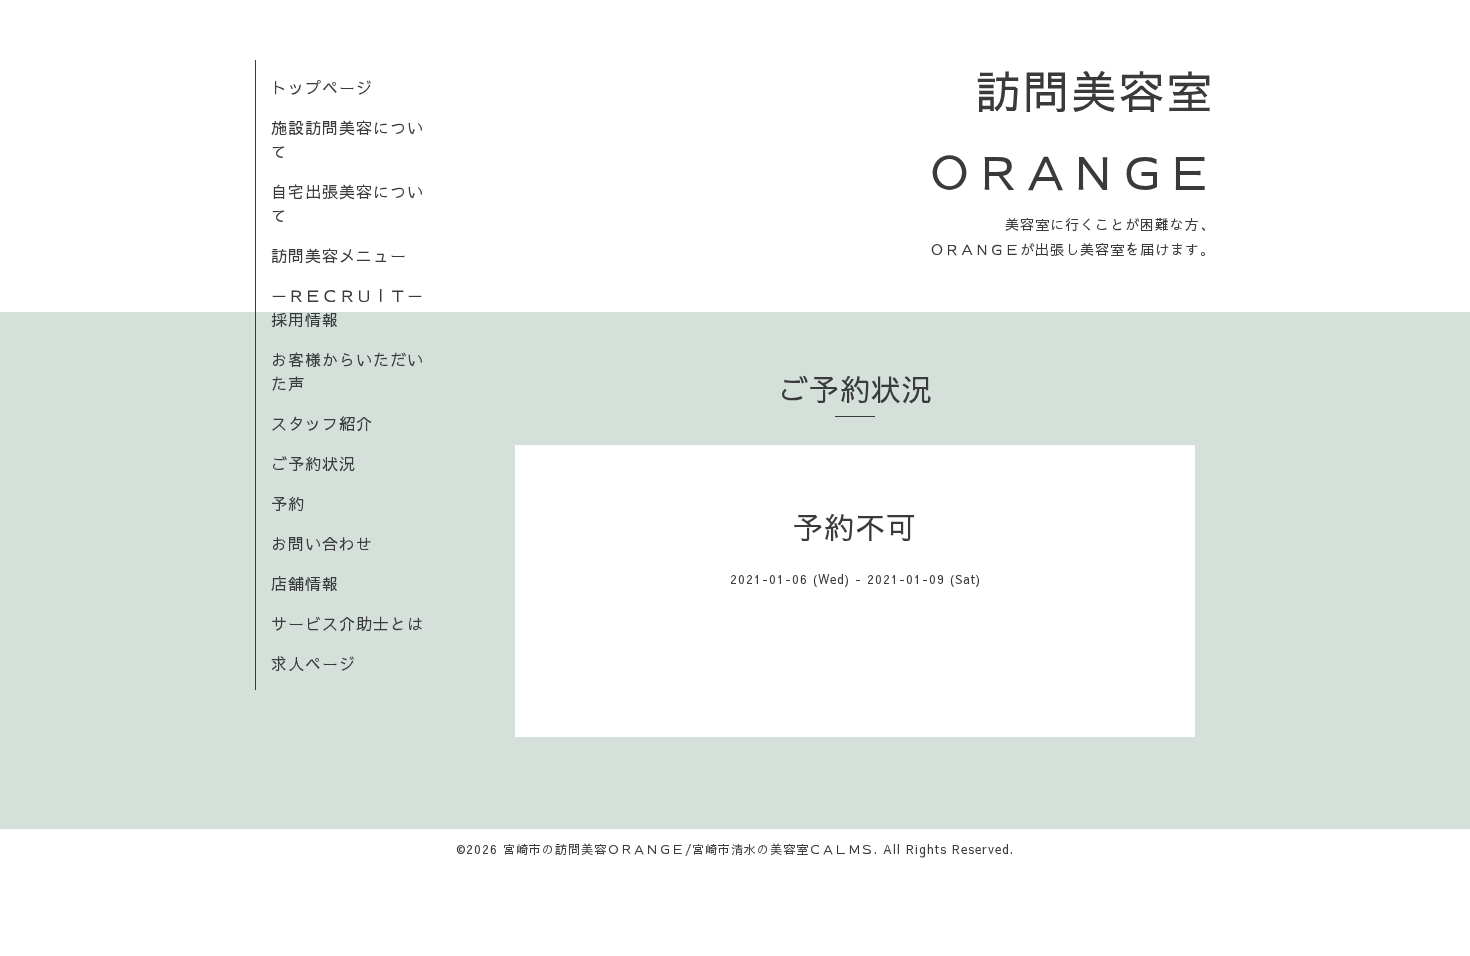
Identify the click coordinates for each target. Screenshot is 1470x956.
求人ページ (313, 663)
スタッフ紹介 (322, 423)
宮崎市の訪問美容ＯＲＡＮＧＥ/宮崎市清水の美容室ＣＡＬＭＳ (688, 849)
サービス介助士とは (347, 623)
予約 (288, 503)
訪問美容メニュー (339, 255)
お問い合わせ (322, 543)
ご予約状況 (313, 463)
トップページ (322, 87)
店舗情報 (305, 583)
